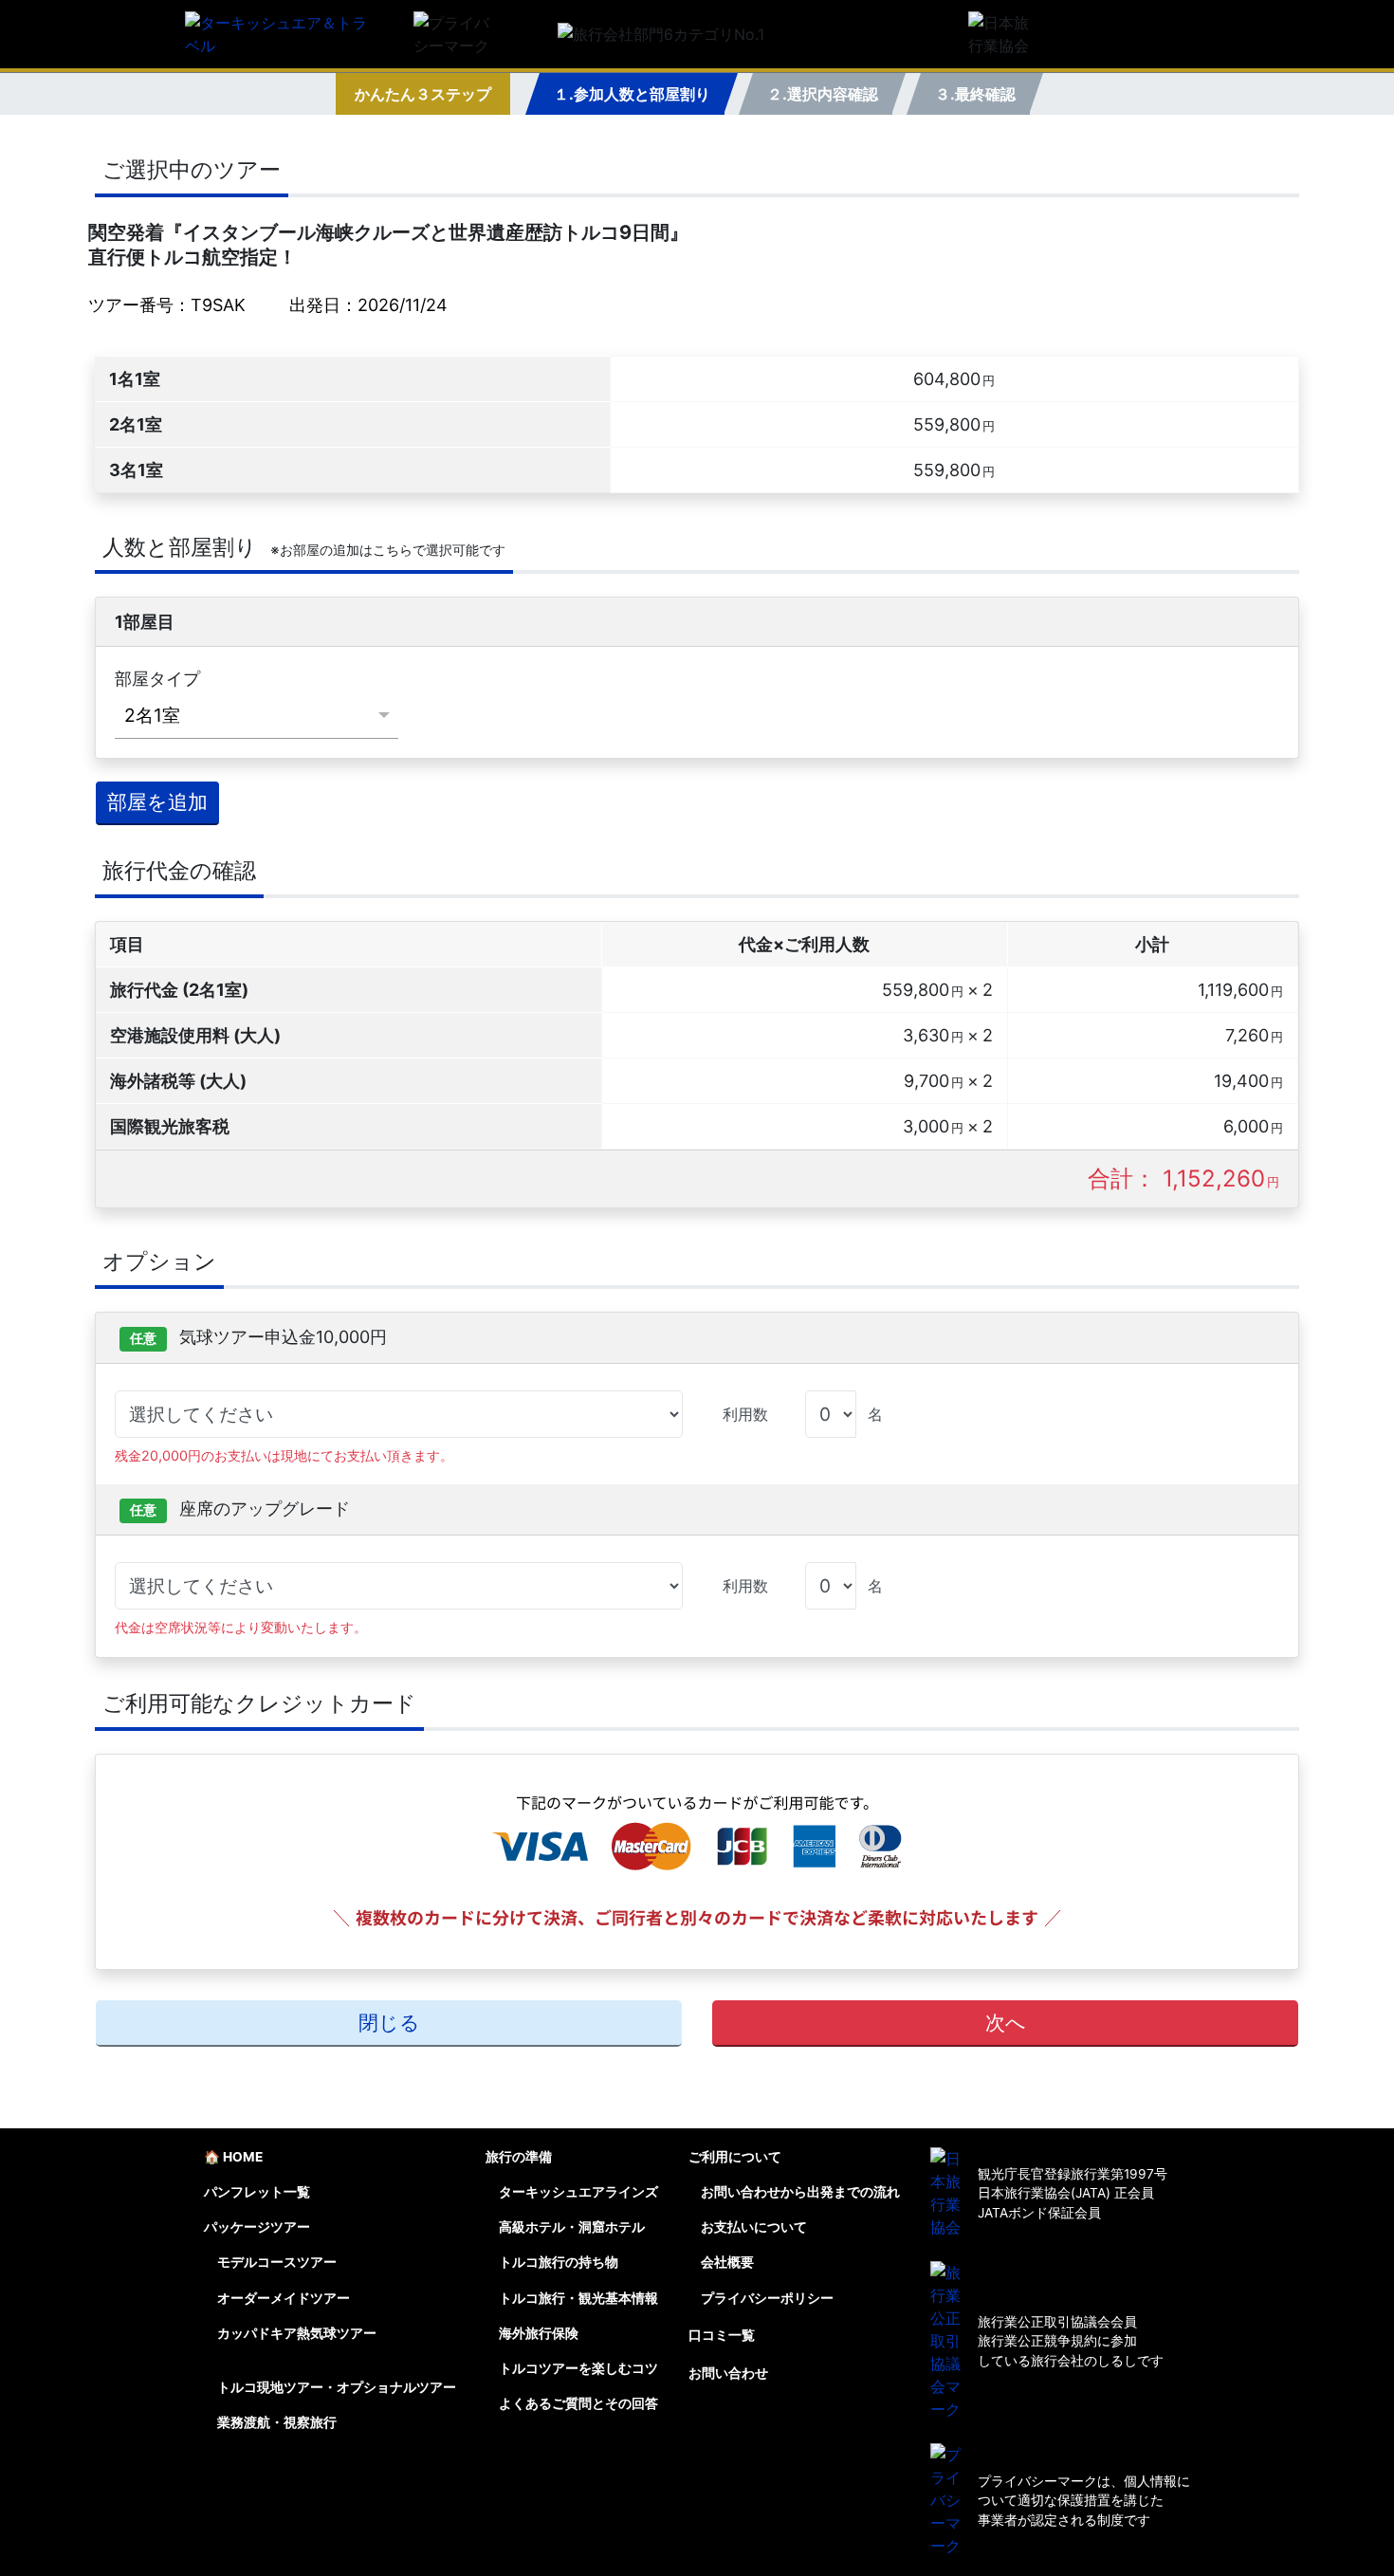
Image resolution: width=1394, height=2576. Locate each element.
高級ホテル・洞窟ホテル (572, 2227)
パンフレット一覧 (257, 2192)
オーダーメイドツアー (284, 2298)
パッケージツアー (257, 2227)
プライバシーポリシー (767, 2298)
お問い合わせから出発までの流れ (800, 2192)
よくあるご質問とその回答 (578, 2403)
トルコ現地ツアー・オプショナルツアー (337, 2387)
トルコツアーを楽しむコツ (578, 2368)
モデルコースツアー (277, 2262)
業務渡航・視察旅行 (277, 2422)
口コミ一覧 (722, 2335)
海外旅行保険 (539, 2333)
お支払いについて (754, 2227)
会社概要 (727, 2262)
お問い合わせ (728, 2373)
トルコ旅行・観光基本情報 (578, 2298)
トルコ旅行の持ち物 (559, 2262)
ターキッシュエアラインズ (578, 2192)
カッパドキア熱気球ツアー (297, 2333)
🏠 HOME (233, 2157)
